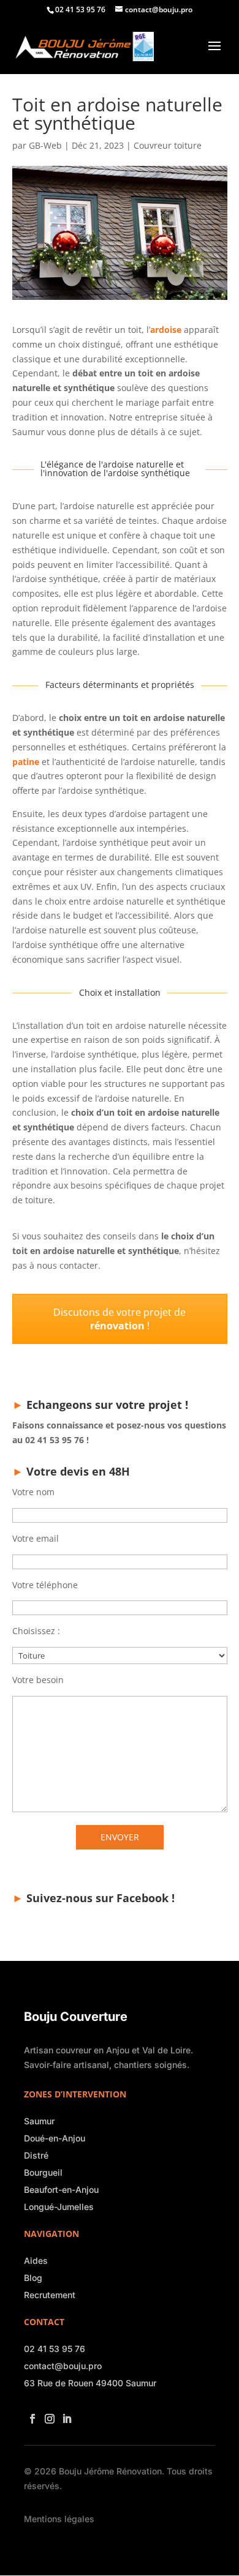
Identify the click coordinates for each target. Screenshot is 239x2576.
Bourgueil (43, 2172)
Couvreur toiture (168, 145)
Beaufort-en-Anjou (61, 2190)
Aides (36, 2261)
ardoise (166, 330)
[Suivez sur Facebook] (30, 2415)
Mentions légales (59, 2519)
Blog (33, 2278)
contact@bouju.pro (63, 2366)
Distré (36, 2155)
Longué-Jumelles (59, 2207)
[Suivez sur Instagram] (47, 2415)
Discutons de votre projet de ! (120, 1319)
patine (26, 762)
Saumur (39, 2121)
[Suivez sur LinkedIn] (64, 2415)
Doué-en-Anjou (55, 2138)
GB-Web (45, 145)
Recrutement (50, 2295)
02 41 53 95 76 (55, 2349)
